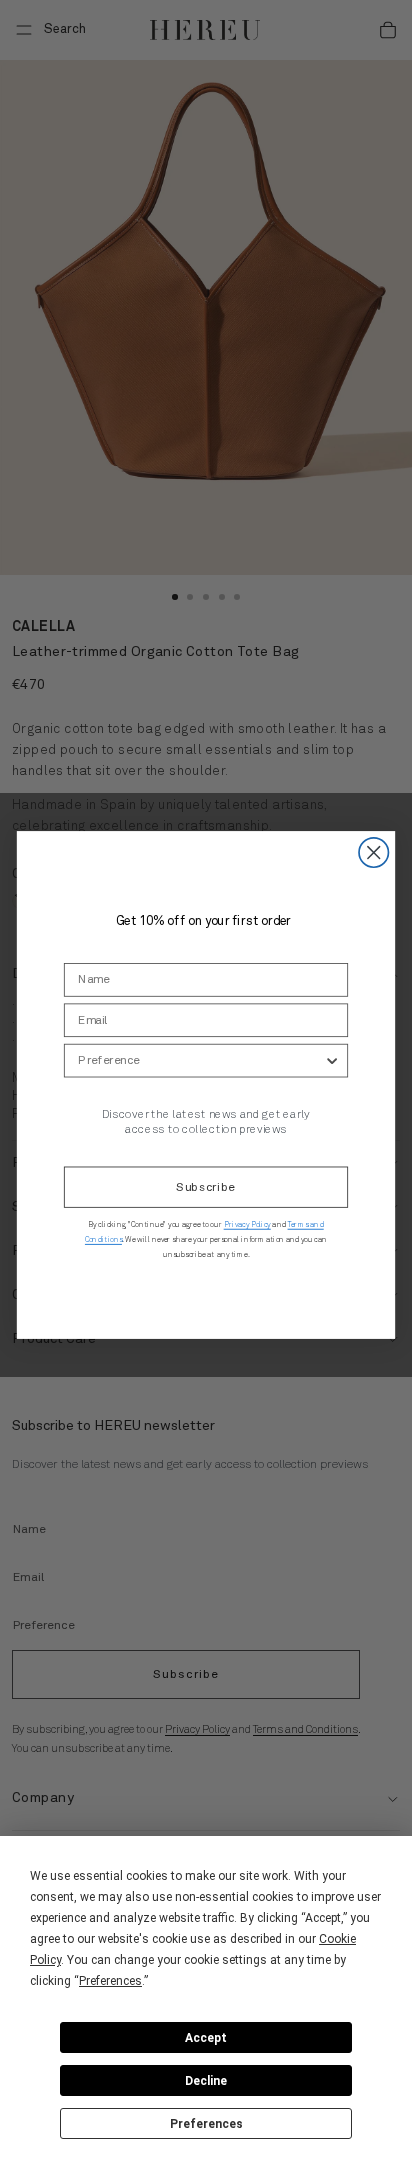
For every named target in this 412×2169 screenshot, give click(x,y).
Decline (206, 2081)
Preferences (206, 2124)
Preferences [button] (110, 1981)
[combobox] (201, 1060)
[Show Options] (332, 1060)
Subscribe (206, 1187)
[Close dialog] (373, 851)
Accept (206, 2038)
